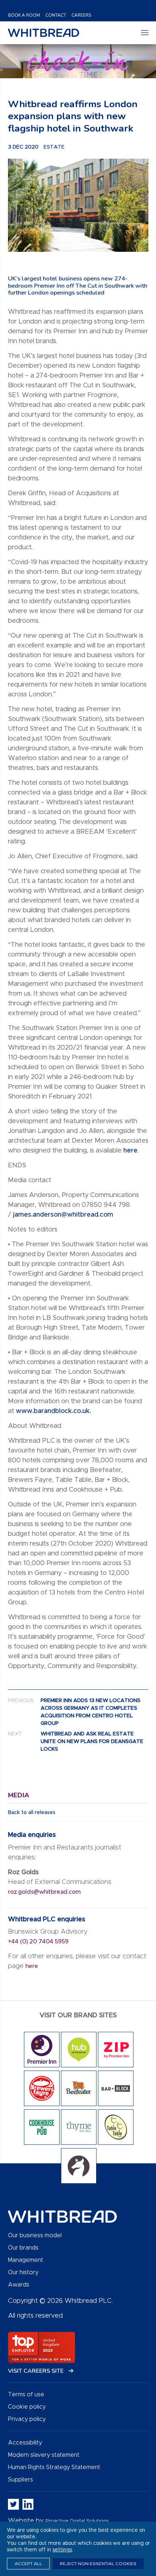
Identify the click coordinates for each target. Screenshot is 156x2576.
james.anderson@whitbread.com (63, 1215)
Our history (23, 2272)
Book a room (24, 15)
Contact (56, 15)
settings (62, 2550)
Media (19, 1795)
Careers (81, 15)
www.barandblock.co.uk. (54, 1411)
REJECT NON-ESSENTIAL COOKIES (98, 2564)
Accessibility (25, 2443)
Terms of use (26, 2394)
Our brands (23, 2248)
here (130, 1151)
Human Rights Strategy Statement (54, 2467)
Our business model (35, 2235)
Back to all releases (32, 1813)
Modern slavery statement (44, 2455)
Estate (54, 147)
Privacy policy (27, 2419)
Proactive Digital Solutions (77, 2521)
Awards (19, 2285)
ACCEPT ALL (28, 2564)
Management (26, 2260)
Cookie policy (27, 2407)
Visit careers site (36, 2371)
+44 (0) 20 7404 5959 (38, 1942)
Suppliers (20, 2480)
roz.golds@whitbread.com (45, 1892)
